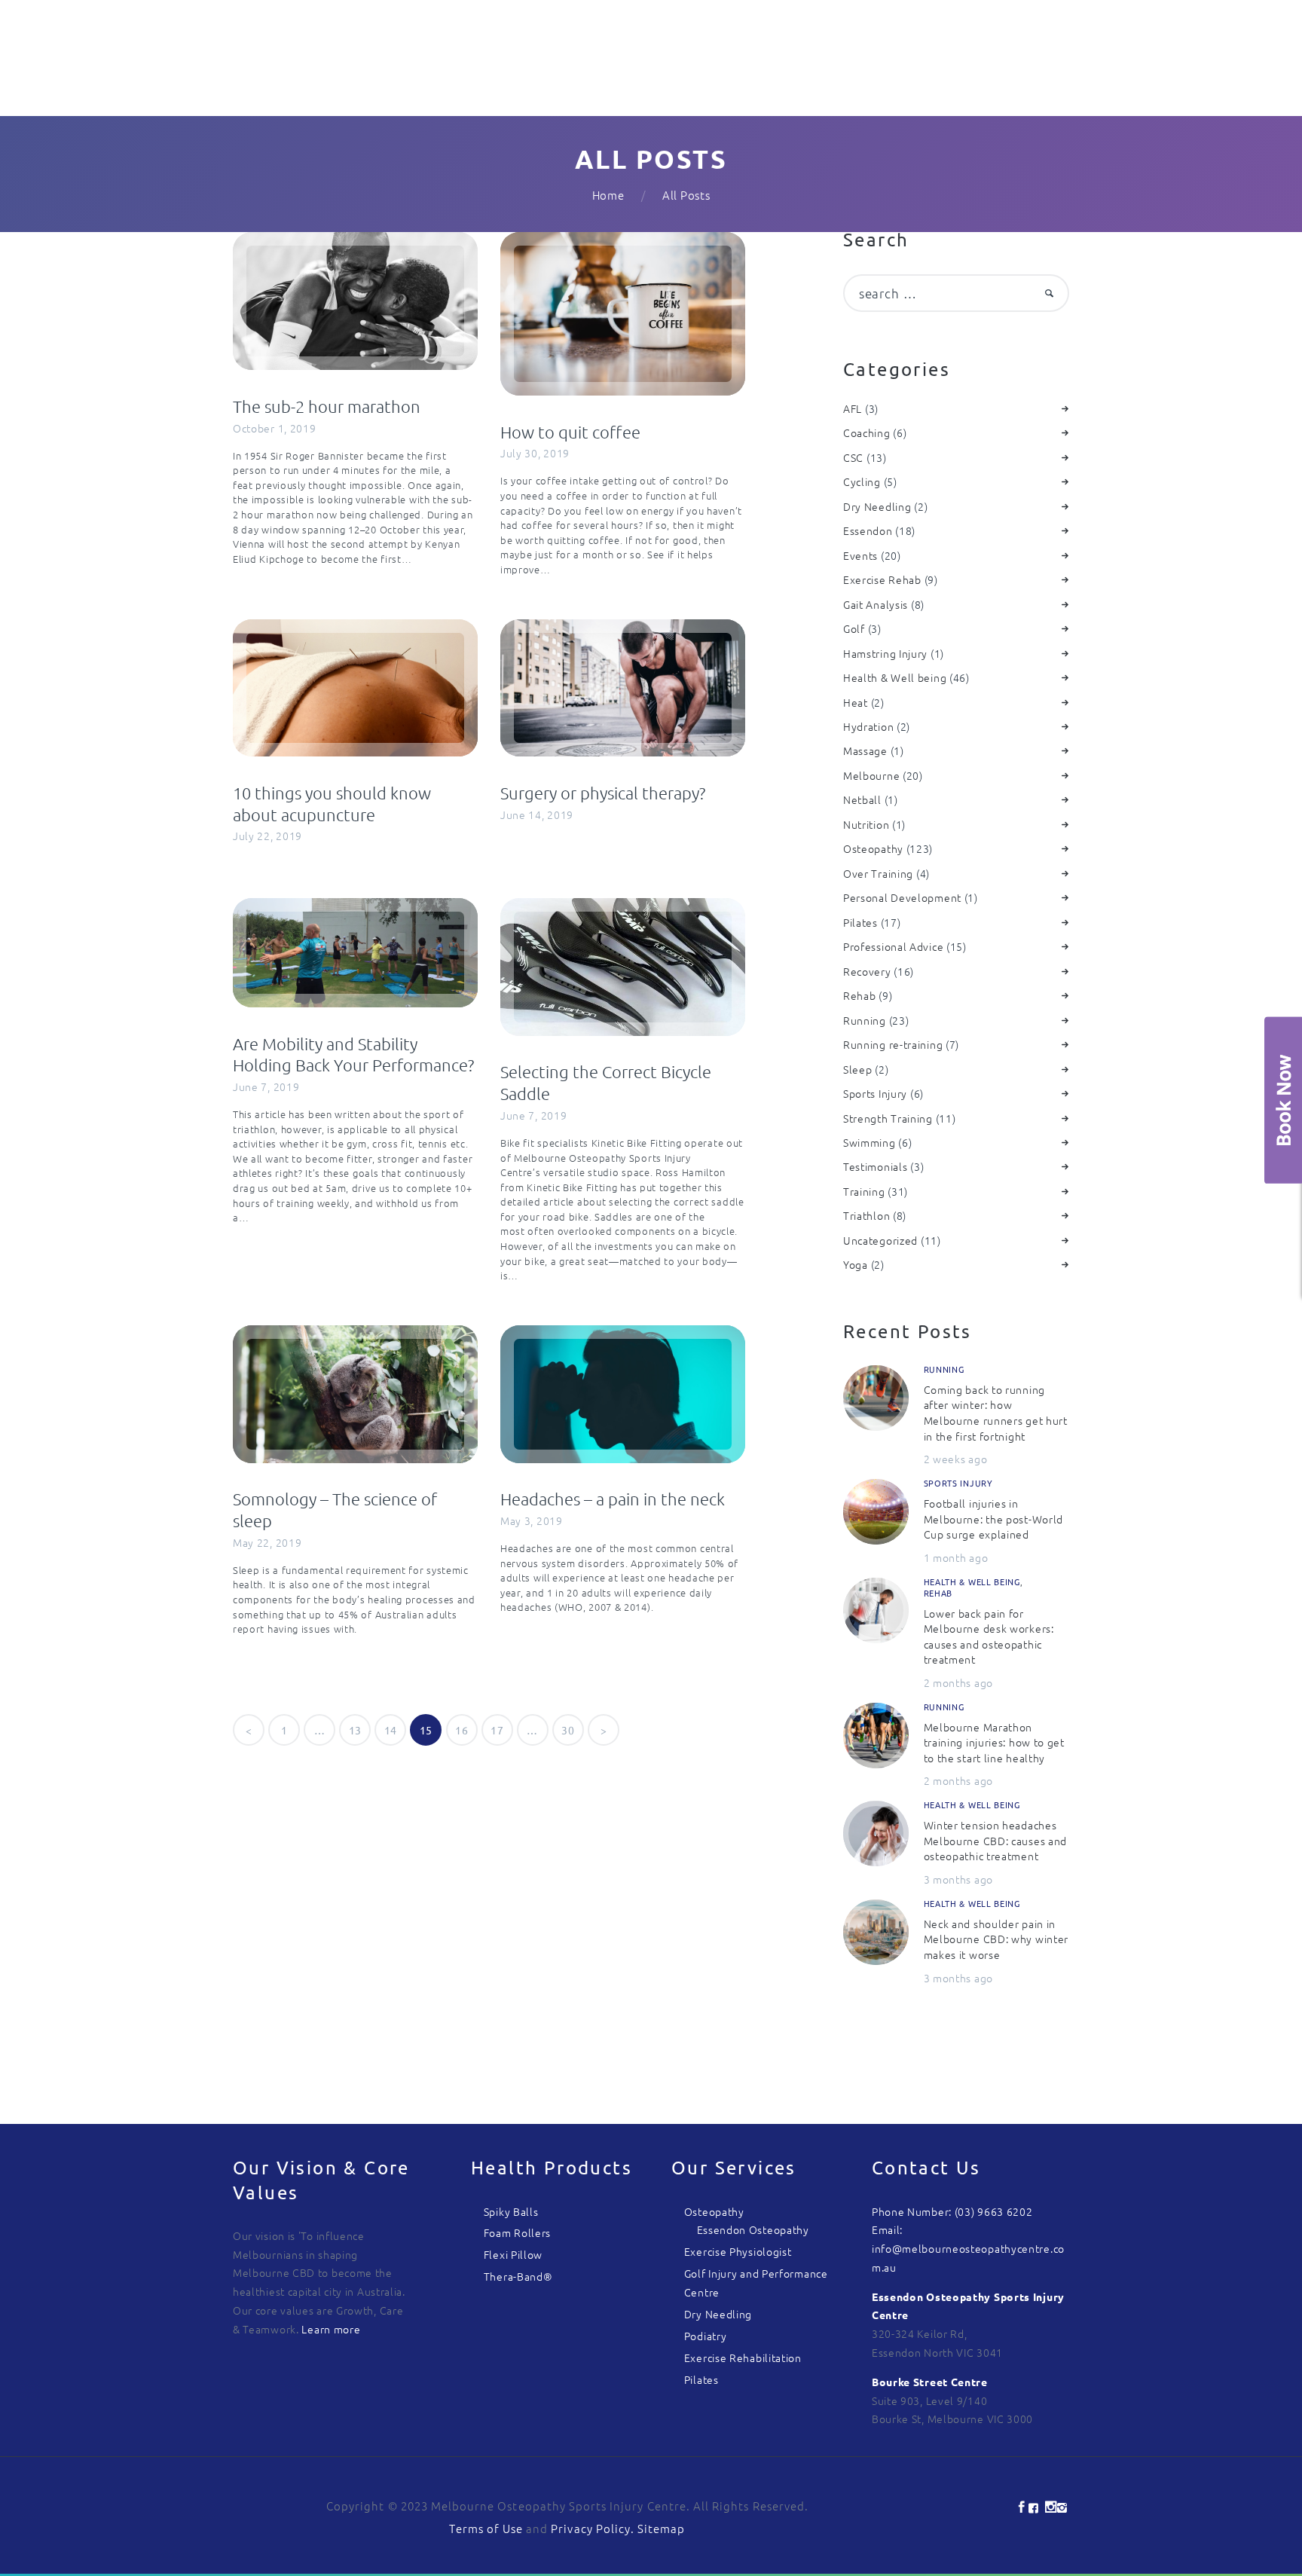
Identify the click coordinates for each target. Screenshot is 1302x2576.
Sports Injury (875, 1093)
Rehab (860, 995)
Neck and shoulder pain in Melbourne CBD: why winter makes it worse (996, 1939)
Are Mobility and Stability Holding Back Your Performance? (353, 1054)
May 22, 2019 (267, 1542)
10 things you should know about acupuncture (332, 804)
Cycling (862, 481)
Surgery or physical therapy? (603, 793)
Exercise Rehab (882, 579)
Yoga (856, 1264)
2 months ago (958, 1682)
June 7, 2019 (266, 1086)
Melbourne (871, 775)
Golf (854, 628)
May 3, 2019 (532, 1520)
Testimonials (875, 1166)
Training (864, 1191)
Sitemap (661, 2528)
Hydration (868, 726)
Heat (856, 702)
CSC (853, 457)
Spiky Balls (511, 2211)
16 (466, 1730)
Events (860, 555)
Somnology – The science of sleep (335, 1510)
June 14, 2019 (537, 814)
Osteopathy (873, 848)
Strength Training (888, 1118)
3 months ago (958, 1879)
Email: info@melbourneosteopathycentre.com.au (968, 2248)
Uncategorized (880, 1240)
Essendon (868, 530)
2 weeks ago (956, 1459)
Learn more (331, 2329)
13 (360, 1730)
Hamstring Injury (885, 653)
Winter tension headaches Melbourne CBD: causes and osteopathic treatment (996, 1840)
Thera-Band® (518, 2276)
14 (395, 1730)
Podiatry (706, 2336)
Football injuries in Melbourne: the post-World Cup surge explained (994, 1519)
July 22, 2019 (267, 836)
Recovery (867, 971)
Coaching (867, 432)
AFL (853, 408)
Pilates (860, 922)
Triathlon (866, 1215)
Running (865, 1020)
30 (573, 1730)
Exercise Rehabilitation (743, 2358)
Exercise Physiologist (738, 2251)
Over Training (878, 873)
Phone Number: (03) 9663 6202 (952, 2211)
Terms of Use (486, 2528)
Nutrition (866, 824)
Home (608, 195)
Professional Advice (893, 946)
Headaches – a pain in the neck (613, 1499)
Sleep (858, 1069)
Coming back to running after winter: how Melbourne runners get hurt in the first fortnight (996, 1413)
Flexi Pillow (513, 2254)
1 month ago (956, 1557)
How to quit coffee (570, 432)
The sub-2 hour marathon (327, 406)
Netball (862, 799)
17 (502, 1730)
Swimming (870, 1142)
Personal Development (902, 897)
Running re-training (893, 1044)
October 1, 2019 (275, 428)
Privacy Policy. (594, 2528)
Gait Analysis (876, 604)
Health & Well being (895, 677)
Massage (865, 750)
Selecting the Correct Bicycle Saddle (606, 1082)
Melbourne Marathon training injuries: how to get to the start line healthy (994, 1742)
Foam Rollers (517, 2232)
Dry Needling (877, 506)
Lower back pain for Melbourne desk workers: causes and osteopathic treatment (989, 1636)
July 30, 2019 (535, 453)
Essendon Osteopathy (753, 2229)
